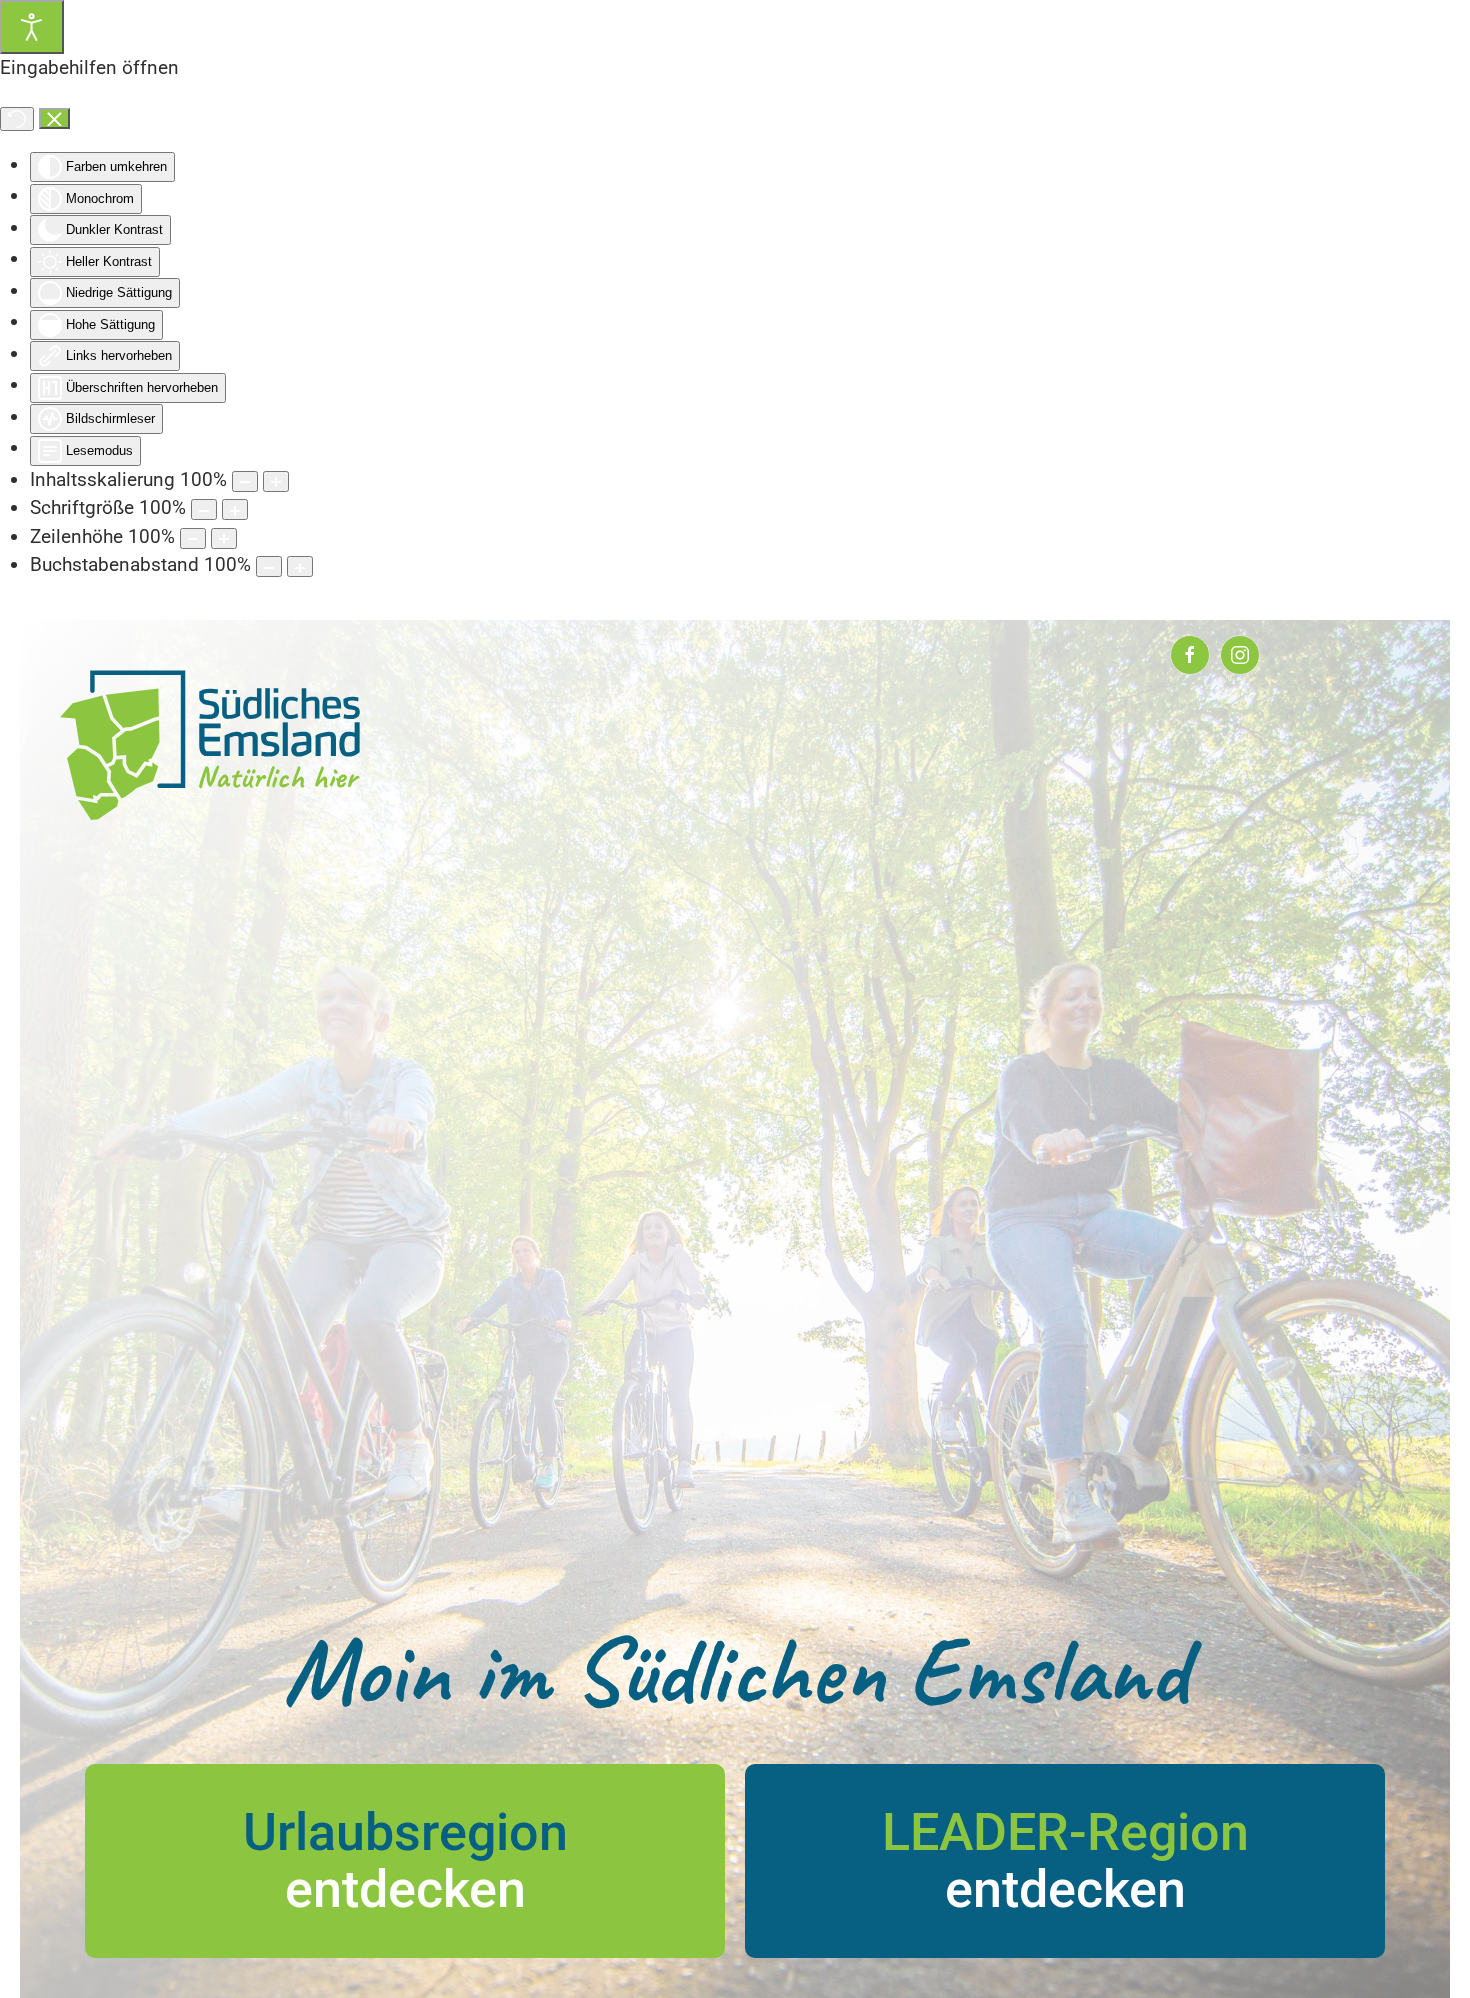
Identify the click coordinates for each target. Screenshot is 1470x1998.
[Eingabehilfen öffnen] (32, 27)
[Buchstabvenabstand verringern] (269, 566)
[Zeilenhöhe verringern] (193, 538)
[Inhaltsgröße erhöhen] (276, 481)
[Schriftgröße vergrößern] (235, 509)
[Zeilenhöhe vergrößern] (224, 538)
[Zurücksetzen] (17, 119)
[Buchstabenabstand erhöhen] (300, 566)
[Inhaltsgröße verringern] (245, 481)
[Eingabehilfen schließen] (54, 119)
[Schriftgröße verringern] (204, 509)
